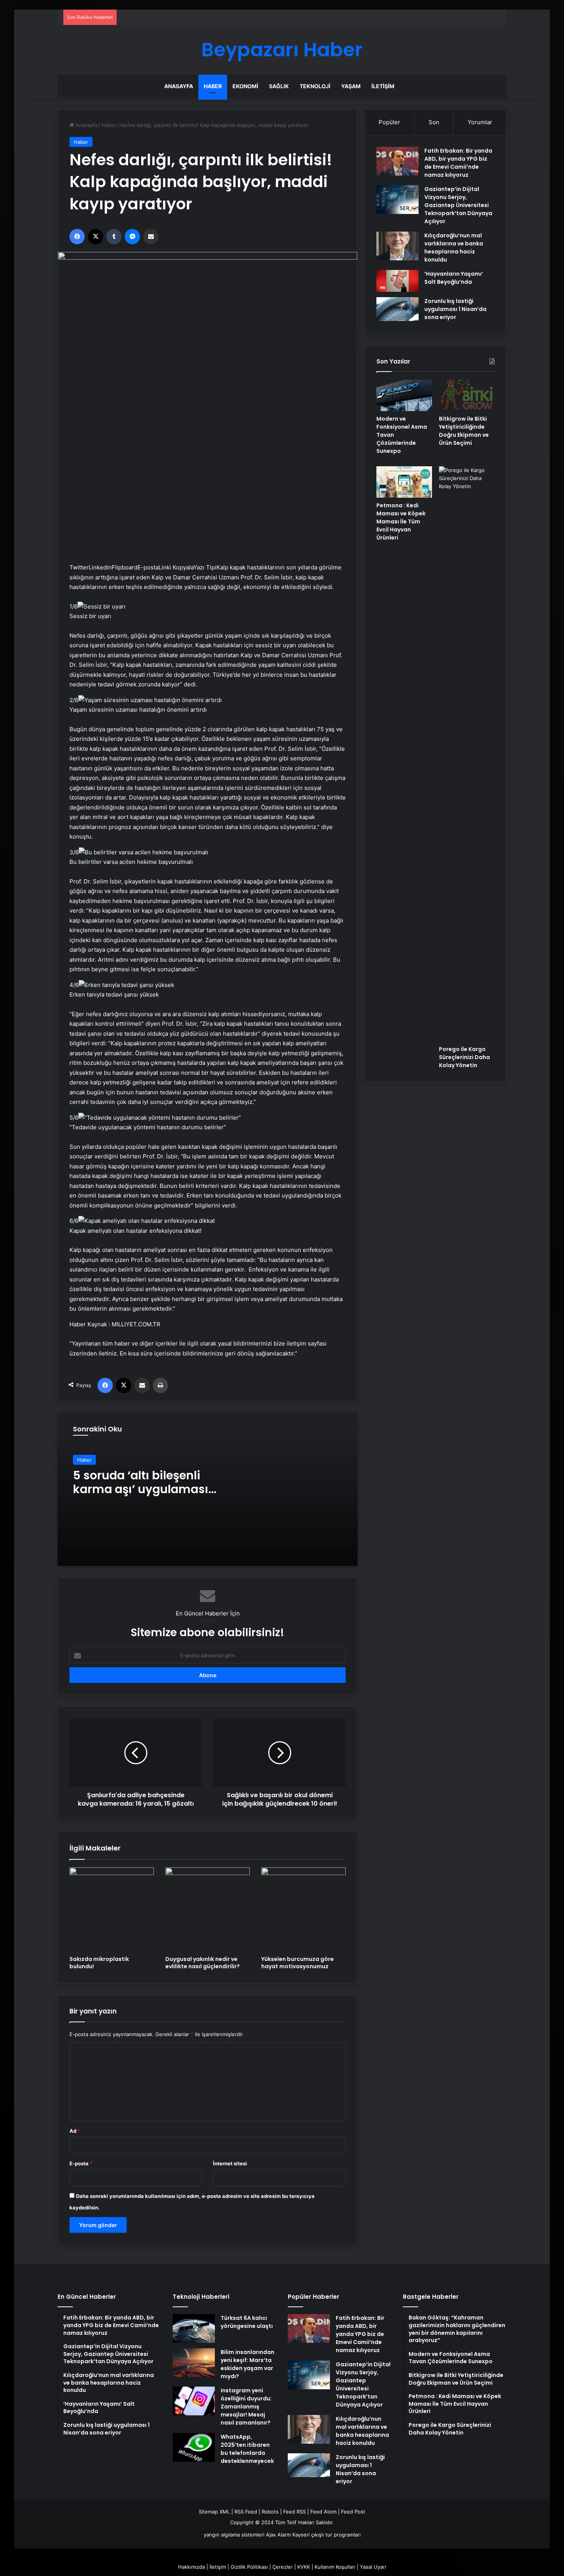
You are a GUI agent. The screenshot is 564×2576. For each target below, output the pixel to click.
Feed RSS (294, 2512)
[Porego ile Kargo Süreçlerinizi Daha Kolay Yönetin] (467, 754)
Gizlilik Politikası (249, 2567)
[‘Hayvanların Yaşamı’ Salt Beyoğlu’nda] (397, 281)
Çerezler (283, 2567)
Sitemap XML (214, 2512)
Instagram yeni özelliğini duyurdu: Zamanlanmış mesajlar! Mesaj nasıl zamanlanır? (246, 2407)
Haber (213, 86)
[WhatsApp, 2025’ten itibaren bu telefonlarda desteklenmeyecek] (194, 2447)
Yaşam (351, 86)
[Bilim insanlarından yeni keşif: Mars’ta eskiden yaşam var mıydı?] (194, 2363)
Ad (75, 2131)
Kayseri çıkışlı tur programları (327, 2535)
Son (434, 122)
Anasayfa (179, 86)
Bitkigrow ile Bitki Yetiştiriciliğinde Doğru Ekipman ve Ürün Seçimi (464, 431)
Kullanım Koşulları (335, 2567)
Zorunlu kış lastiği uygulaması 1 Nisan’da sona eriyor (455, 309)
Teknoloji (315, 86)
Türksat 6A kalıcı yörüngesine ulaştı (247, 2322)
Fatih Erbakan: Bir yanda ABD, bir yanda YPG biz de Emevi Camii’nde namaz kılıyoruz (458, 163)
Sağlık (279, 86)
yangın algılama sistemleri (234, 2535)
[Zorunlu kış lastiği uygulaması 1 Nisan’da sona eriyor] (397, 309)
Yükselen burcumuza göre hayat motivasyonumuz (298, 1963)
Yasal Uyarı (373, 2567)
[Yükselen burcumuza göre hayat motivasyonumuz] (303, 1910)
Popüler (389, 122)
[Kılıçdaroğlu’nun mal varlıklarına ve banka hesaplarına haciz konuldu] (397, 246)
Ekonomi (245, 86)
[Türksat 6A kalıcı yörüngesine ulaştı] (194, 2328)
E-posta (81, 2163)
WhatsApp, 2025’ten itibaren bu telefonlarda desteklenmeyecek (247, 2449)
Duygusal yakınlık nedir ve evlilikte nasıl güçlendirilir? (203, 1963)
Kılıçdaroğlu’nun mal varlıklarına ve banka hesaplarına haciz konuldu (454, 248)
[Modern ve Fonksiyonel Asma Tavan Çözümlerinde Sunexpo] (404, 395)
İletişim (383, 86)
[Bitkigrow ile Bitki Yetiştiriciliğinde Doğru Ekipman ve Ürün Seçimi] (467, 395)
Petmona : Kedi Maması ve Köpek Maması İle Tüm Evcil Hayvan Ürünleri (401, 521)
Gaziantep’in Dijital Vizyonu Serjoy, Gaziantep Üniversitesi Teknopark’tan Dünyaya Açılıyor (458, 205)
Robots (270, 2512)
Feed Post (353, 2512)
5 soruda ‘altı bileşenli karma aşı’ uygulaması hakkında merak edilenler (148, 1489)
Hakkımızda (191, 2567)
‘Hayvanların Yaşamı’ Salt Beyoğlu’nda (454, 278)
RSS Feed (246, 2512)
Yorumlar (480, 122)
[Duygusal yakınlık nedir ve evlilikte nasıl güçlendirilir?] (208, 1910)
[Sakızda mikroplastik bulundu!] (112, 1910)
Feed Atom (323, 2512)
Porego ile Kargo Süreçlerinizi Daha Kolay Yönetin (464, 1057)
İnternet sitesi (230, 2163)
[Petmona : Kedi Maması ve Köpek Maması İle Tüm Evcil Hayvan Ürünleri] (404, 482)
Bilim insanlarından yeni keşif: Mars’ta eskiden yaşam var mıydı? (247, 2364)
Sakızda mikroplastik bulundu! (99, 1963)
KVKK (304, 2567)
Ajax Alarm (278, 2535)
